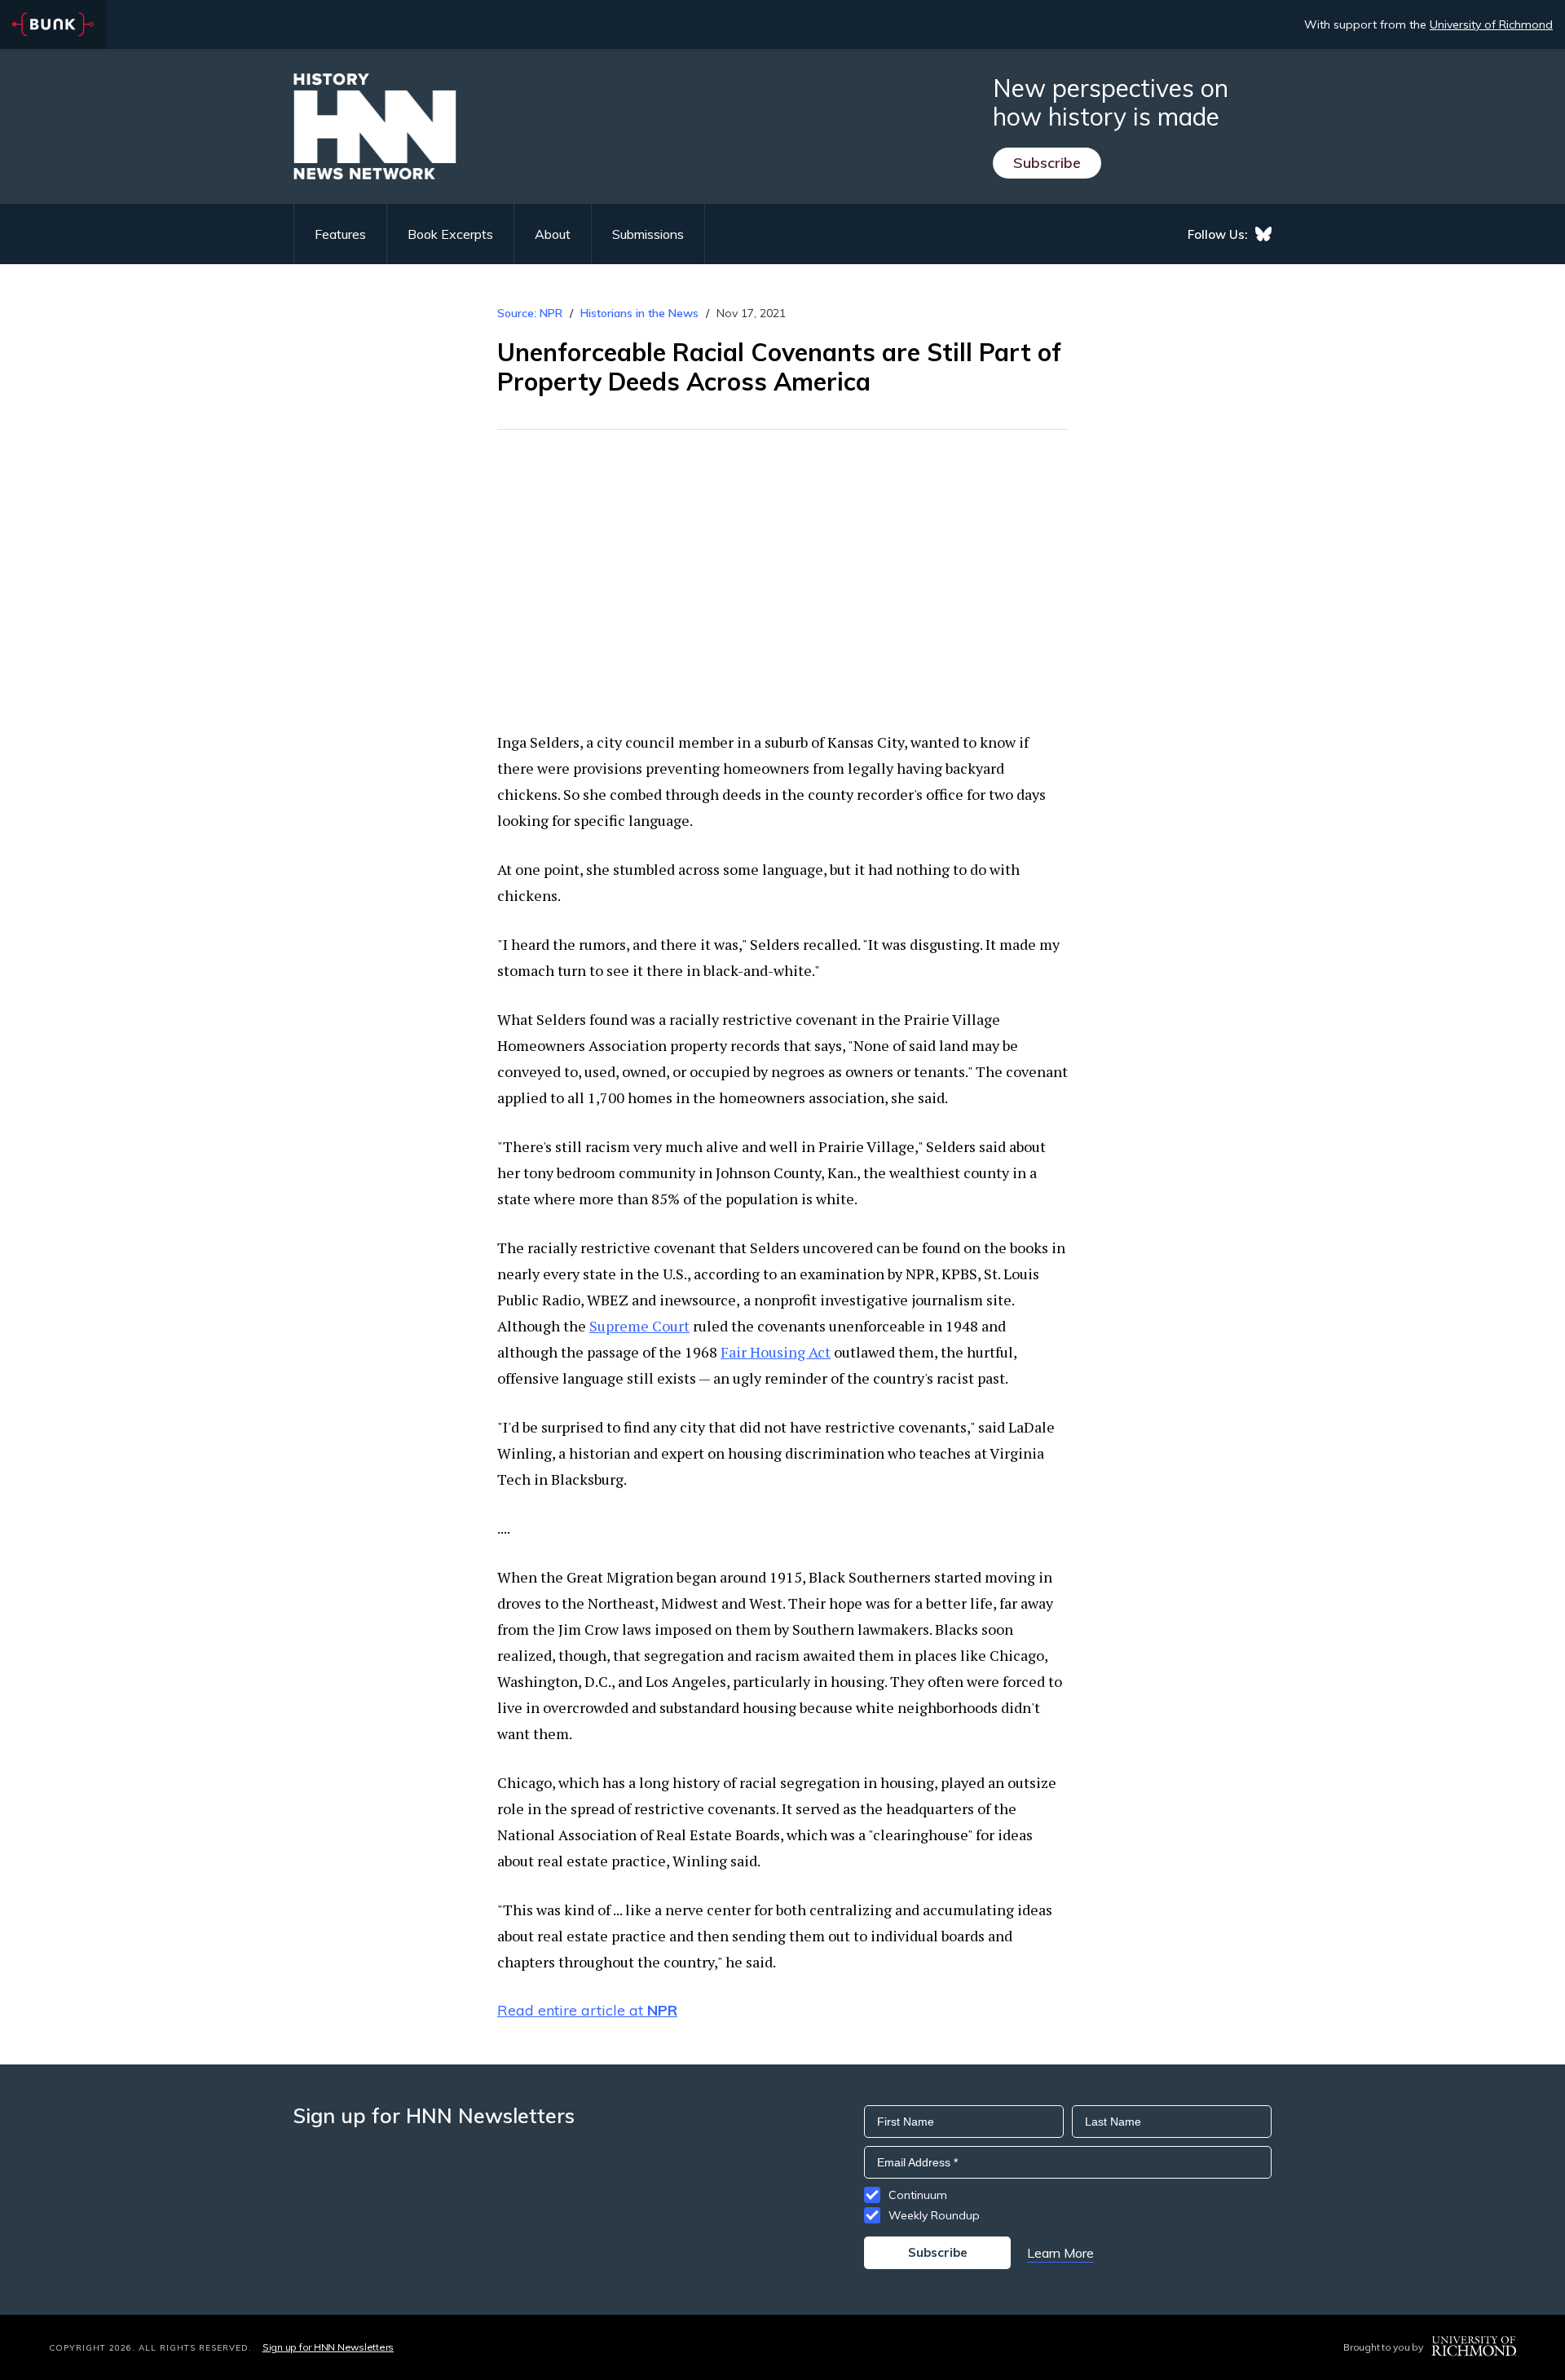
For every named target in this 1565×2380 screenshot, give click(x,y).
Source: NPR (530, 313)
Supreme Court (639, 1326)
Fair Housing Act (776, 1352)
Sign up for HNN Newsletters (328, 2347)
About (553, 234)
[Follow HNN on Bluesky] (1263, 234)
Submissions (648, 234)
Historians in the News (639, 313)
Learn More (1060, 2253)
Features (340, 234)
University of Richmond (1491, 24)
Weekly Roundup (934, 2215)
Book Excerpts (450, 234)
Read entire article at (587, 2010)
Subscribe (1047, 163)
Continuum (918, 2195)
